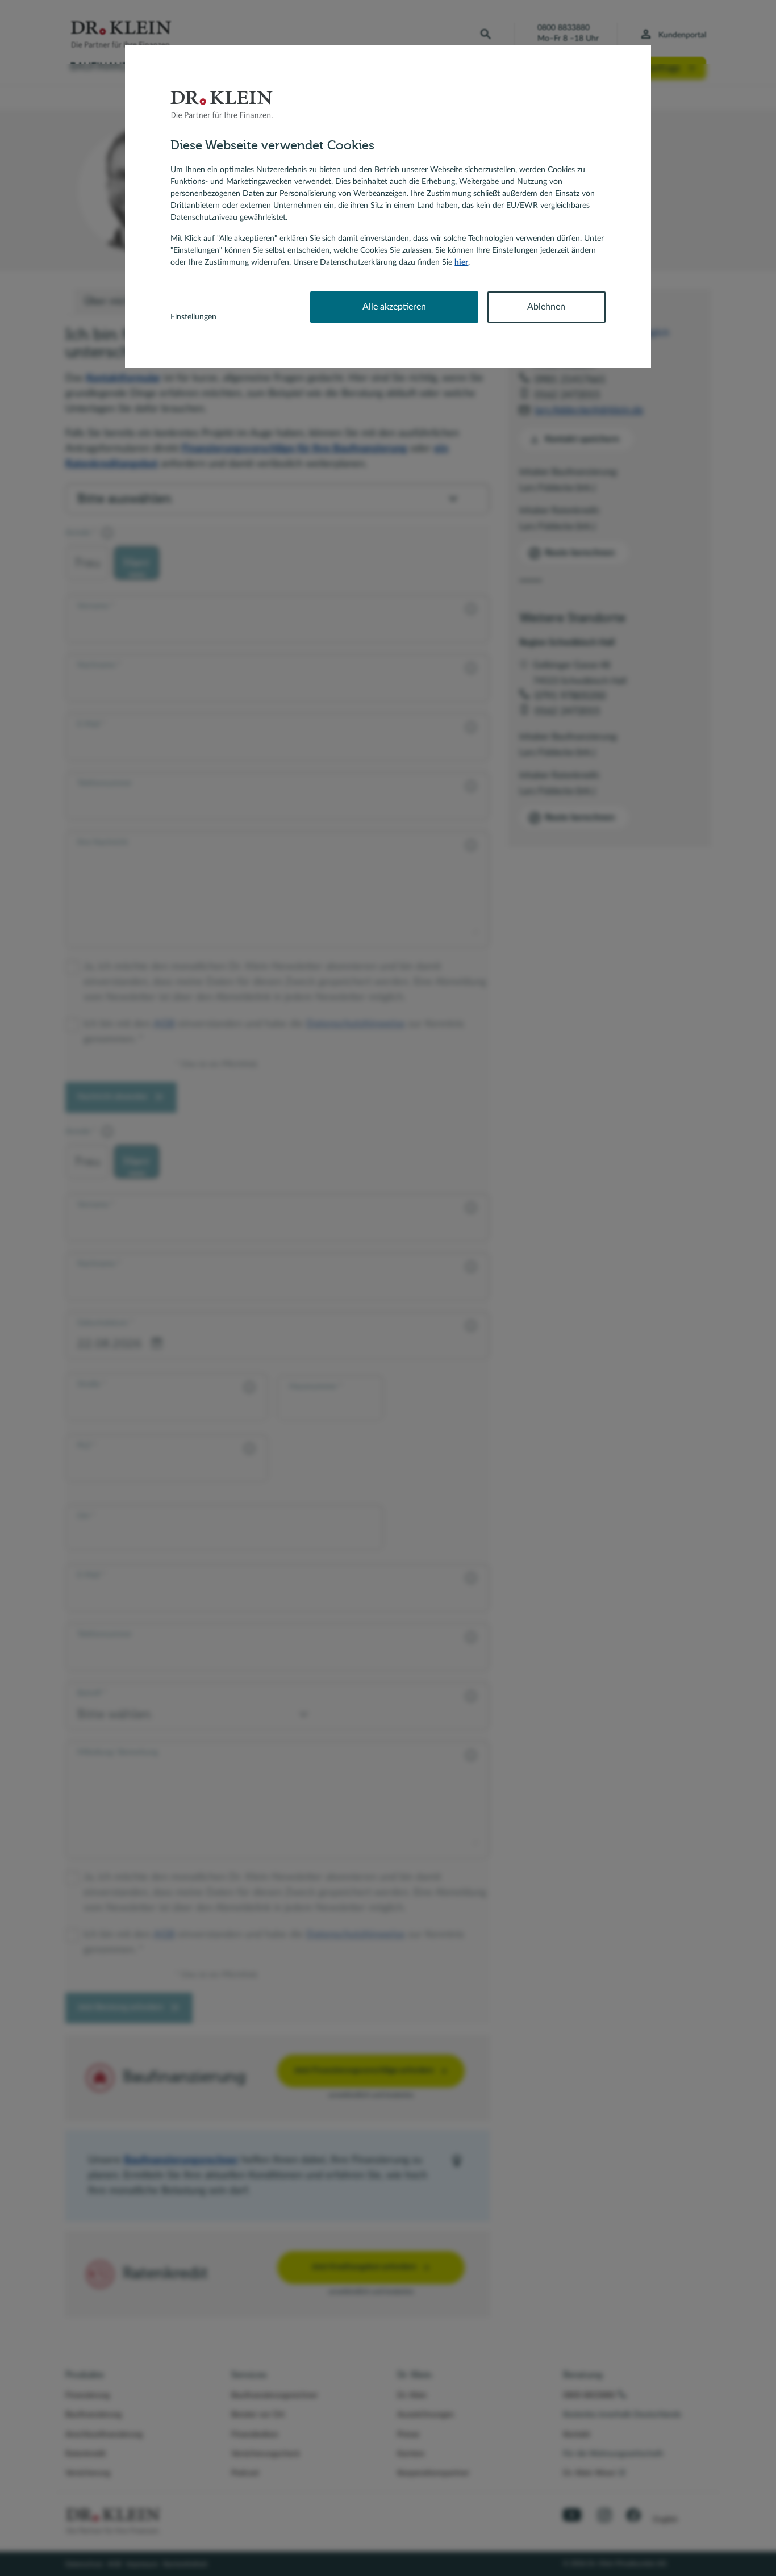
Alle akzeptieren (394, 307)
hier (461, 262)
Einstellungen (193, 317)
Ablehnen (546, 307)
